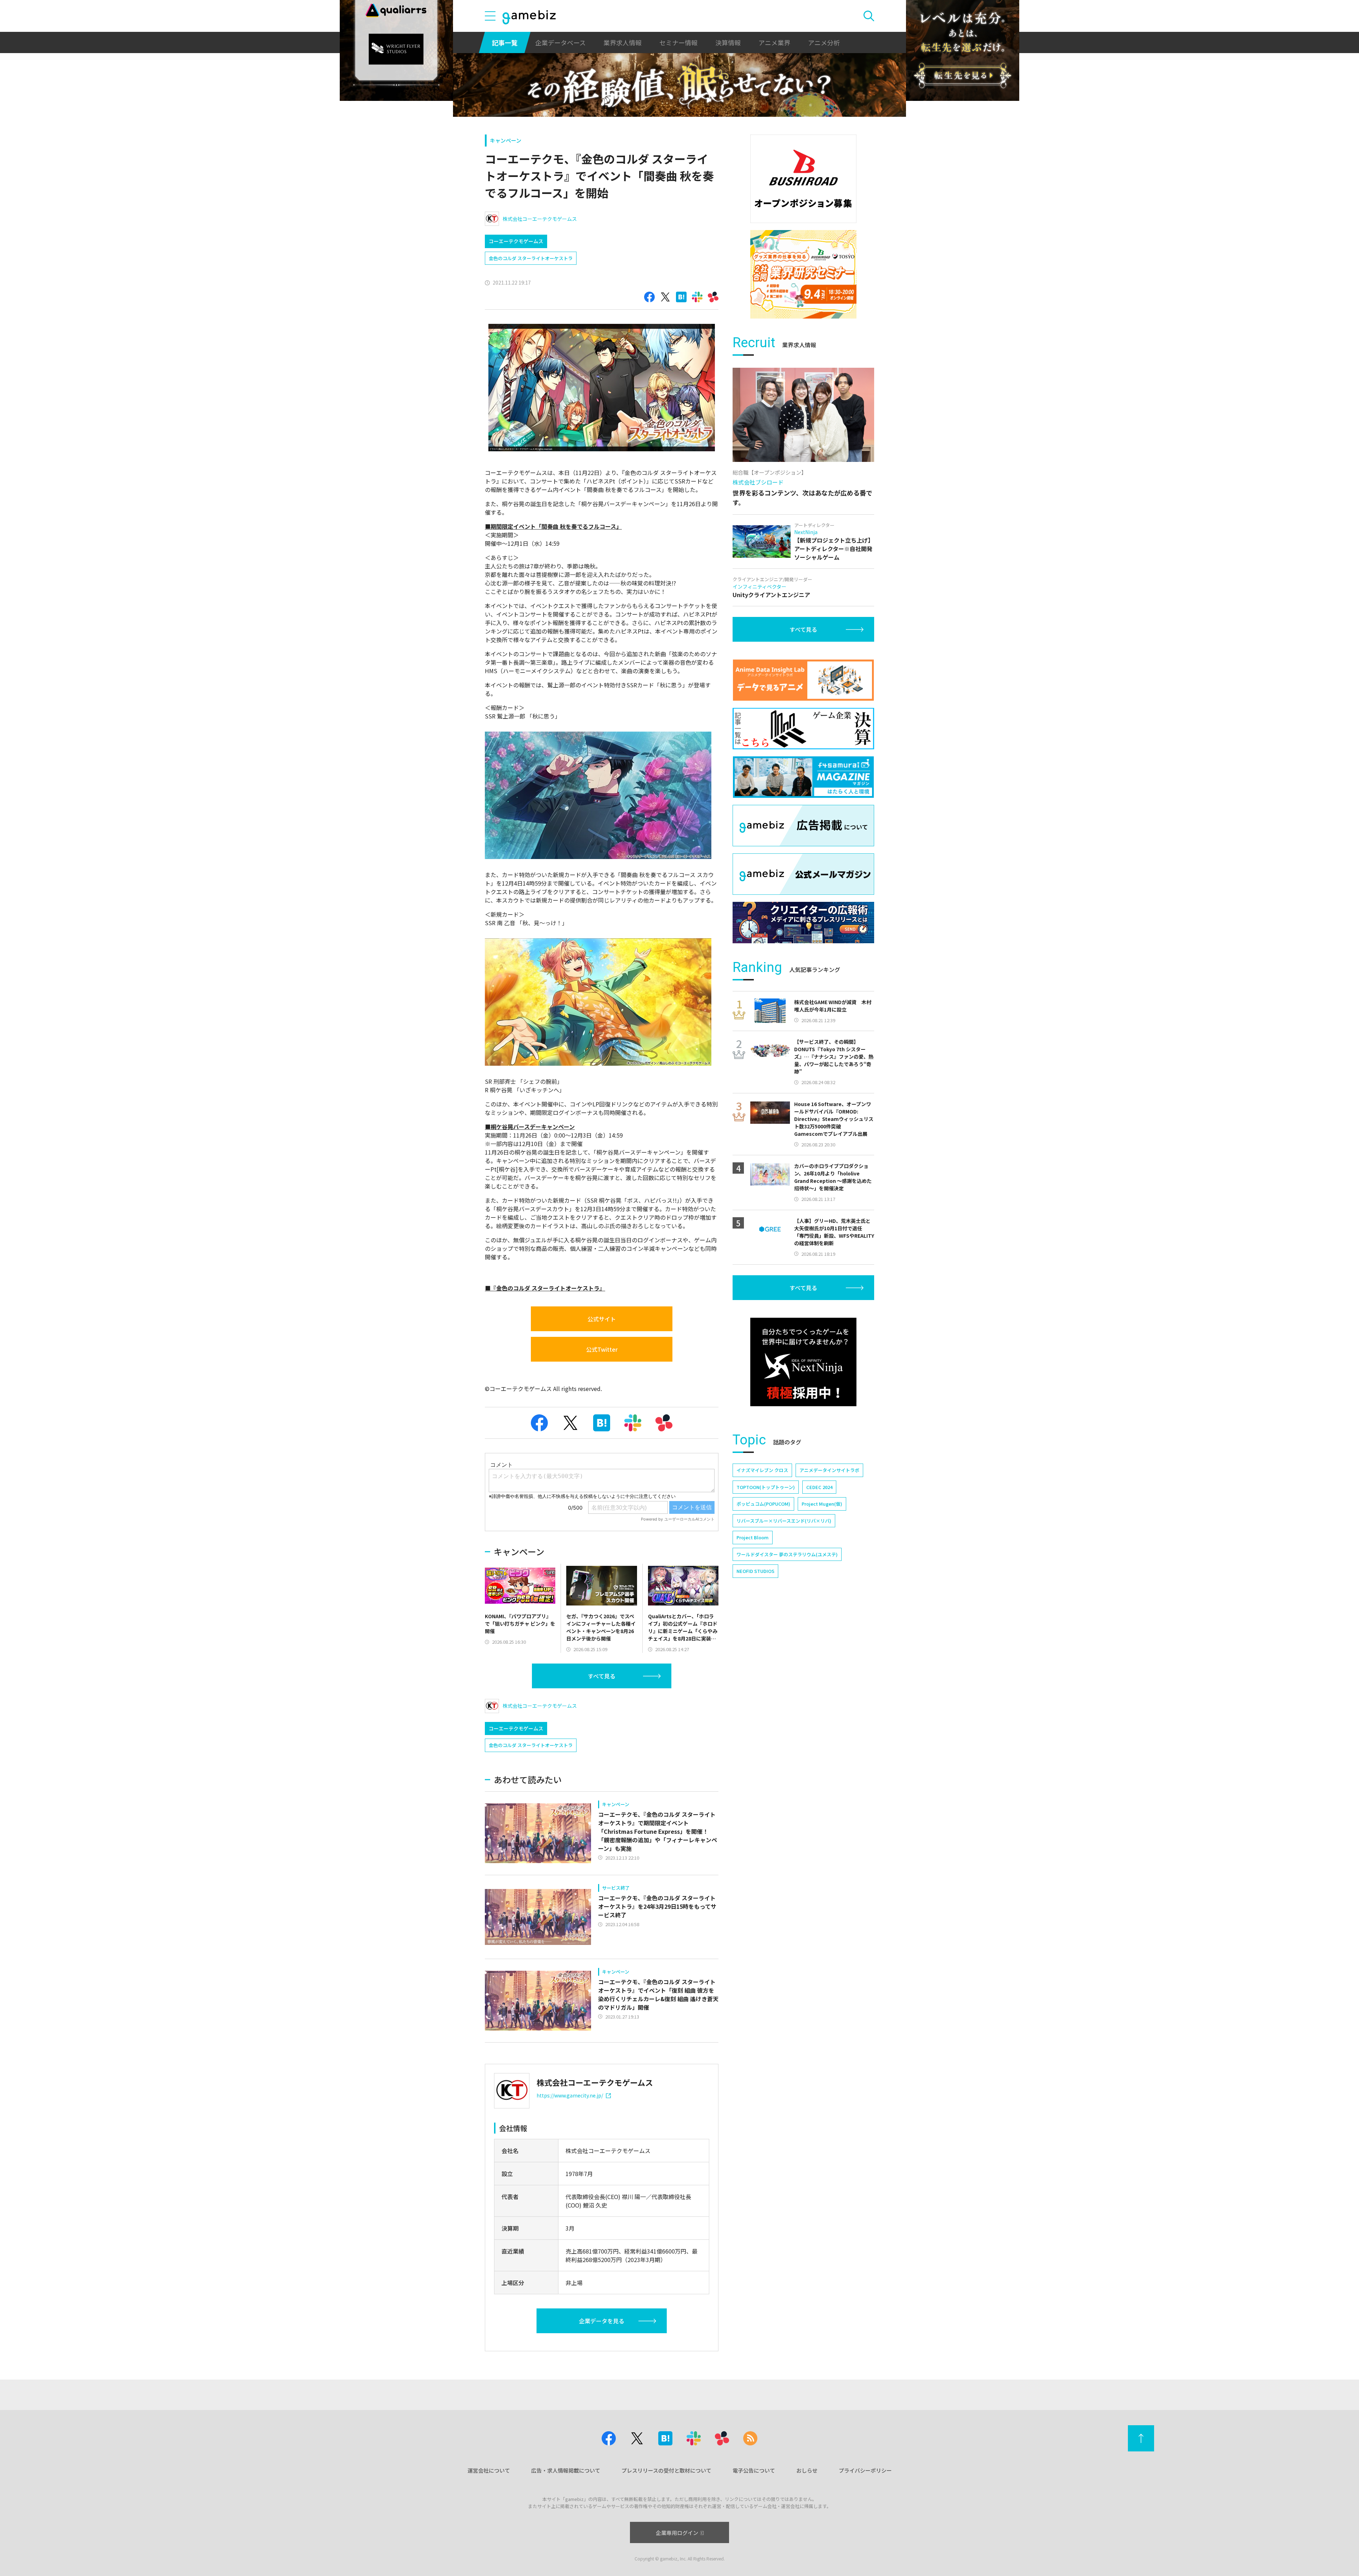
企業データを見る (602, 2321)
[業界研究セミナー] (803, 274)
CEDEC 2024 (819, 1487)
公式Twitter (602, 1349)
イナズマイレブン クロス (762, 1470)
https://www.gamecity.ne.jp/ (570, 2095)
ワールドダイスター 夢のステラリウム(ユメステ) (787, 1554)
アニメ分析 (824, 42)
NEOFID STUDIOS (755, 1571)
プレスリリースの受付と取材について (666, 2470)
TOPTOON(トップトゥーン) (766, 1487)
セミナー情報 (678, 42)
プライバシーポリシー (865, 2470)
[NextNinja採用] (803, 1362)
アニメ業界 (774, 42)
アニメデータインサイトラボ (829, 1470)
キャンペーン (506, 140)
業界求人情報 (623, 42)
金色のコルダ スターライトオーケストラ (531, 258)
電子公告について (754, 2470)
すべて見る (602, 1676)
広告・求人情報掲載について (566, 2470)
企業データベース (560, 42)
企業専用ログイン (677, 2533)
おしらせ (807, 2470)
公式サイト (602, 1319)
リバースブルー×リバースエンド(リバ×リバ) (784, 1521)
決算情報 (728, 42)
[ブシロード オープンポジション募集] (803, 179)
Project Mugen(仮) (822, 1504)
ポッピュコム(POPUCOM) (763, 1504)
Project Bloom (753, 1537)
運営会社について (489, 2470)
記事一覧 (505, 42)
